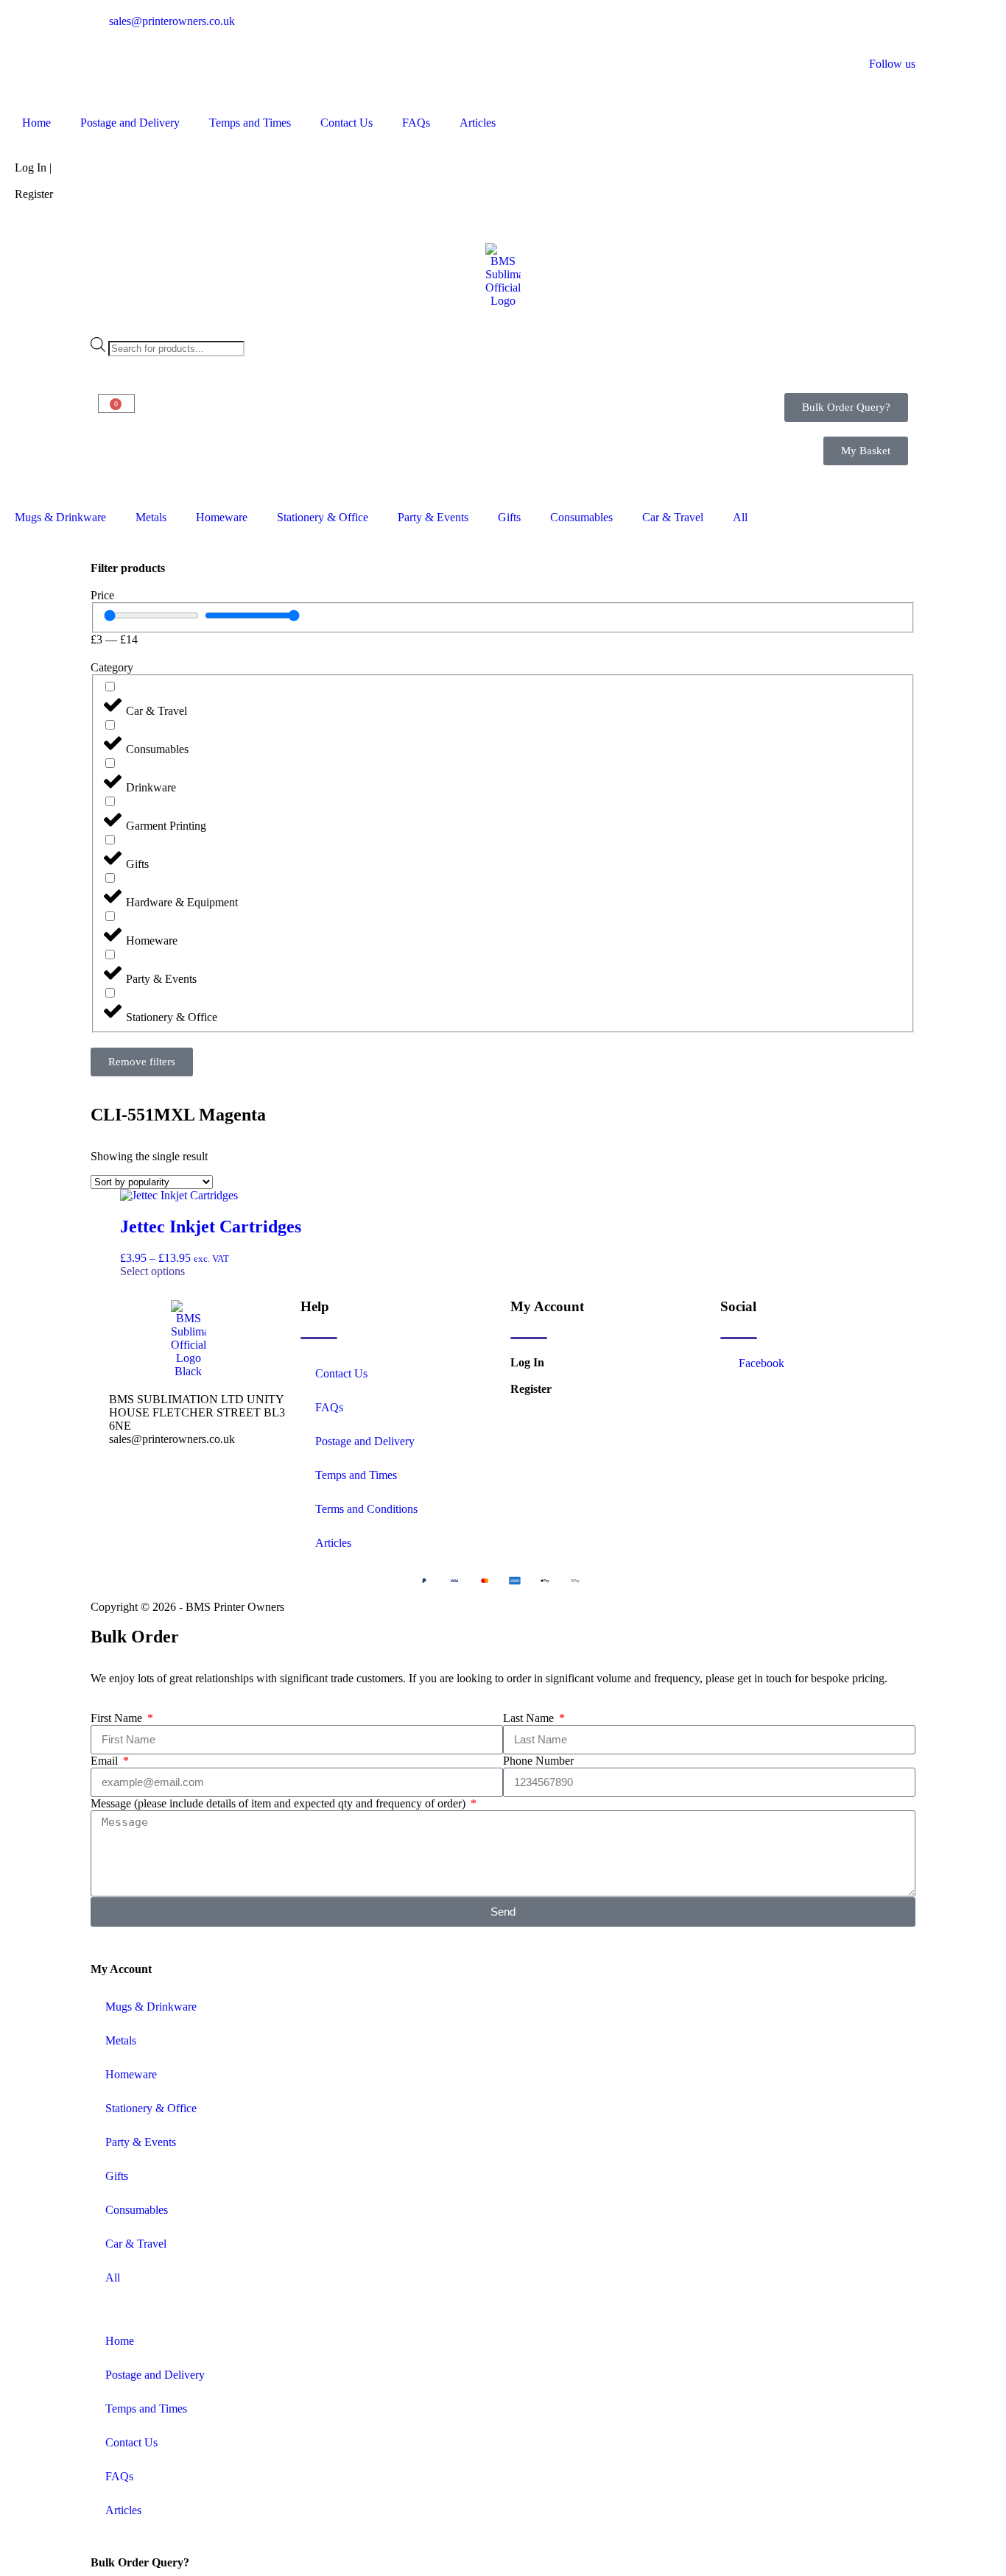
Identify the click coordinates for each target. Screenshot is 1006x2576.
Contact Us (347, 123)
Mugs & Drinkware (60, 517)
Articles (478, 123)
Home (36, 123)
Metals (151, 517)
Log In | (33, 167)
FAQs (416, 123)
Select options (152, 1271)
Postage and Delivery (130, 123)
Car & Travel (673, 517)
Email (106, 1761)
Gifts (509, 517)
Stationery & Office (323, 517)
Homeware (222, 517)
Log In (527, 1362)
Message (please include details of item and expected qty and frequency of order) (279, 1803)
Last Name (530, 1718)
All (740, 517)
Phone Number (538, 1761)
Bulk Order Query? (140, 2562)
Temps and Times (250, 123)
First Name (118, 1718)
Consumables (581, 517)
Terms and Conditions (366, 1509)
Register (34, 194)
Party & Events (433, 517)
